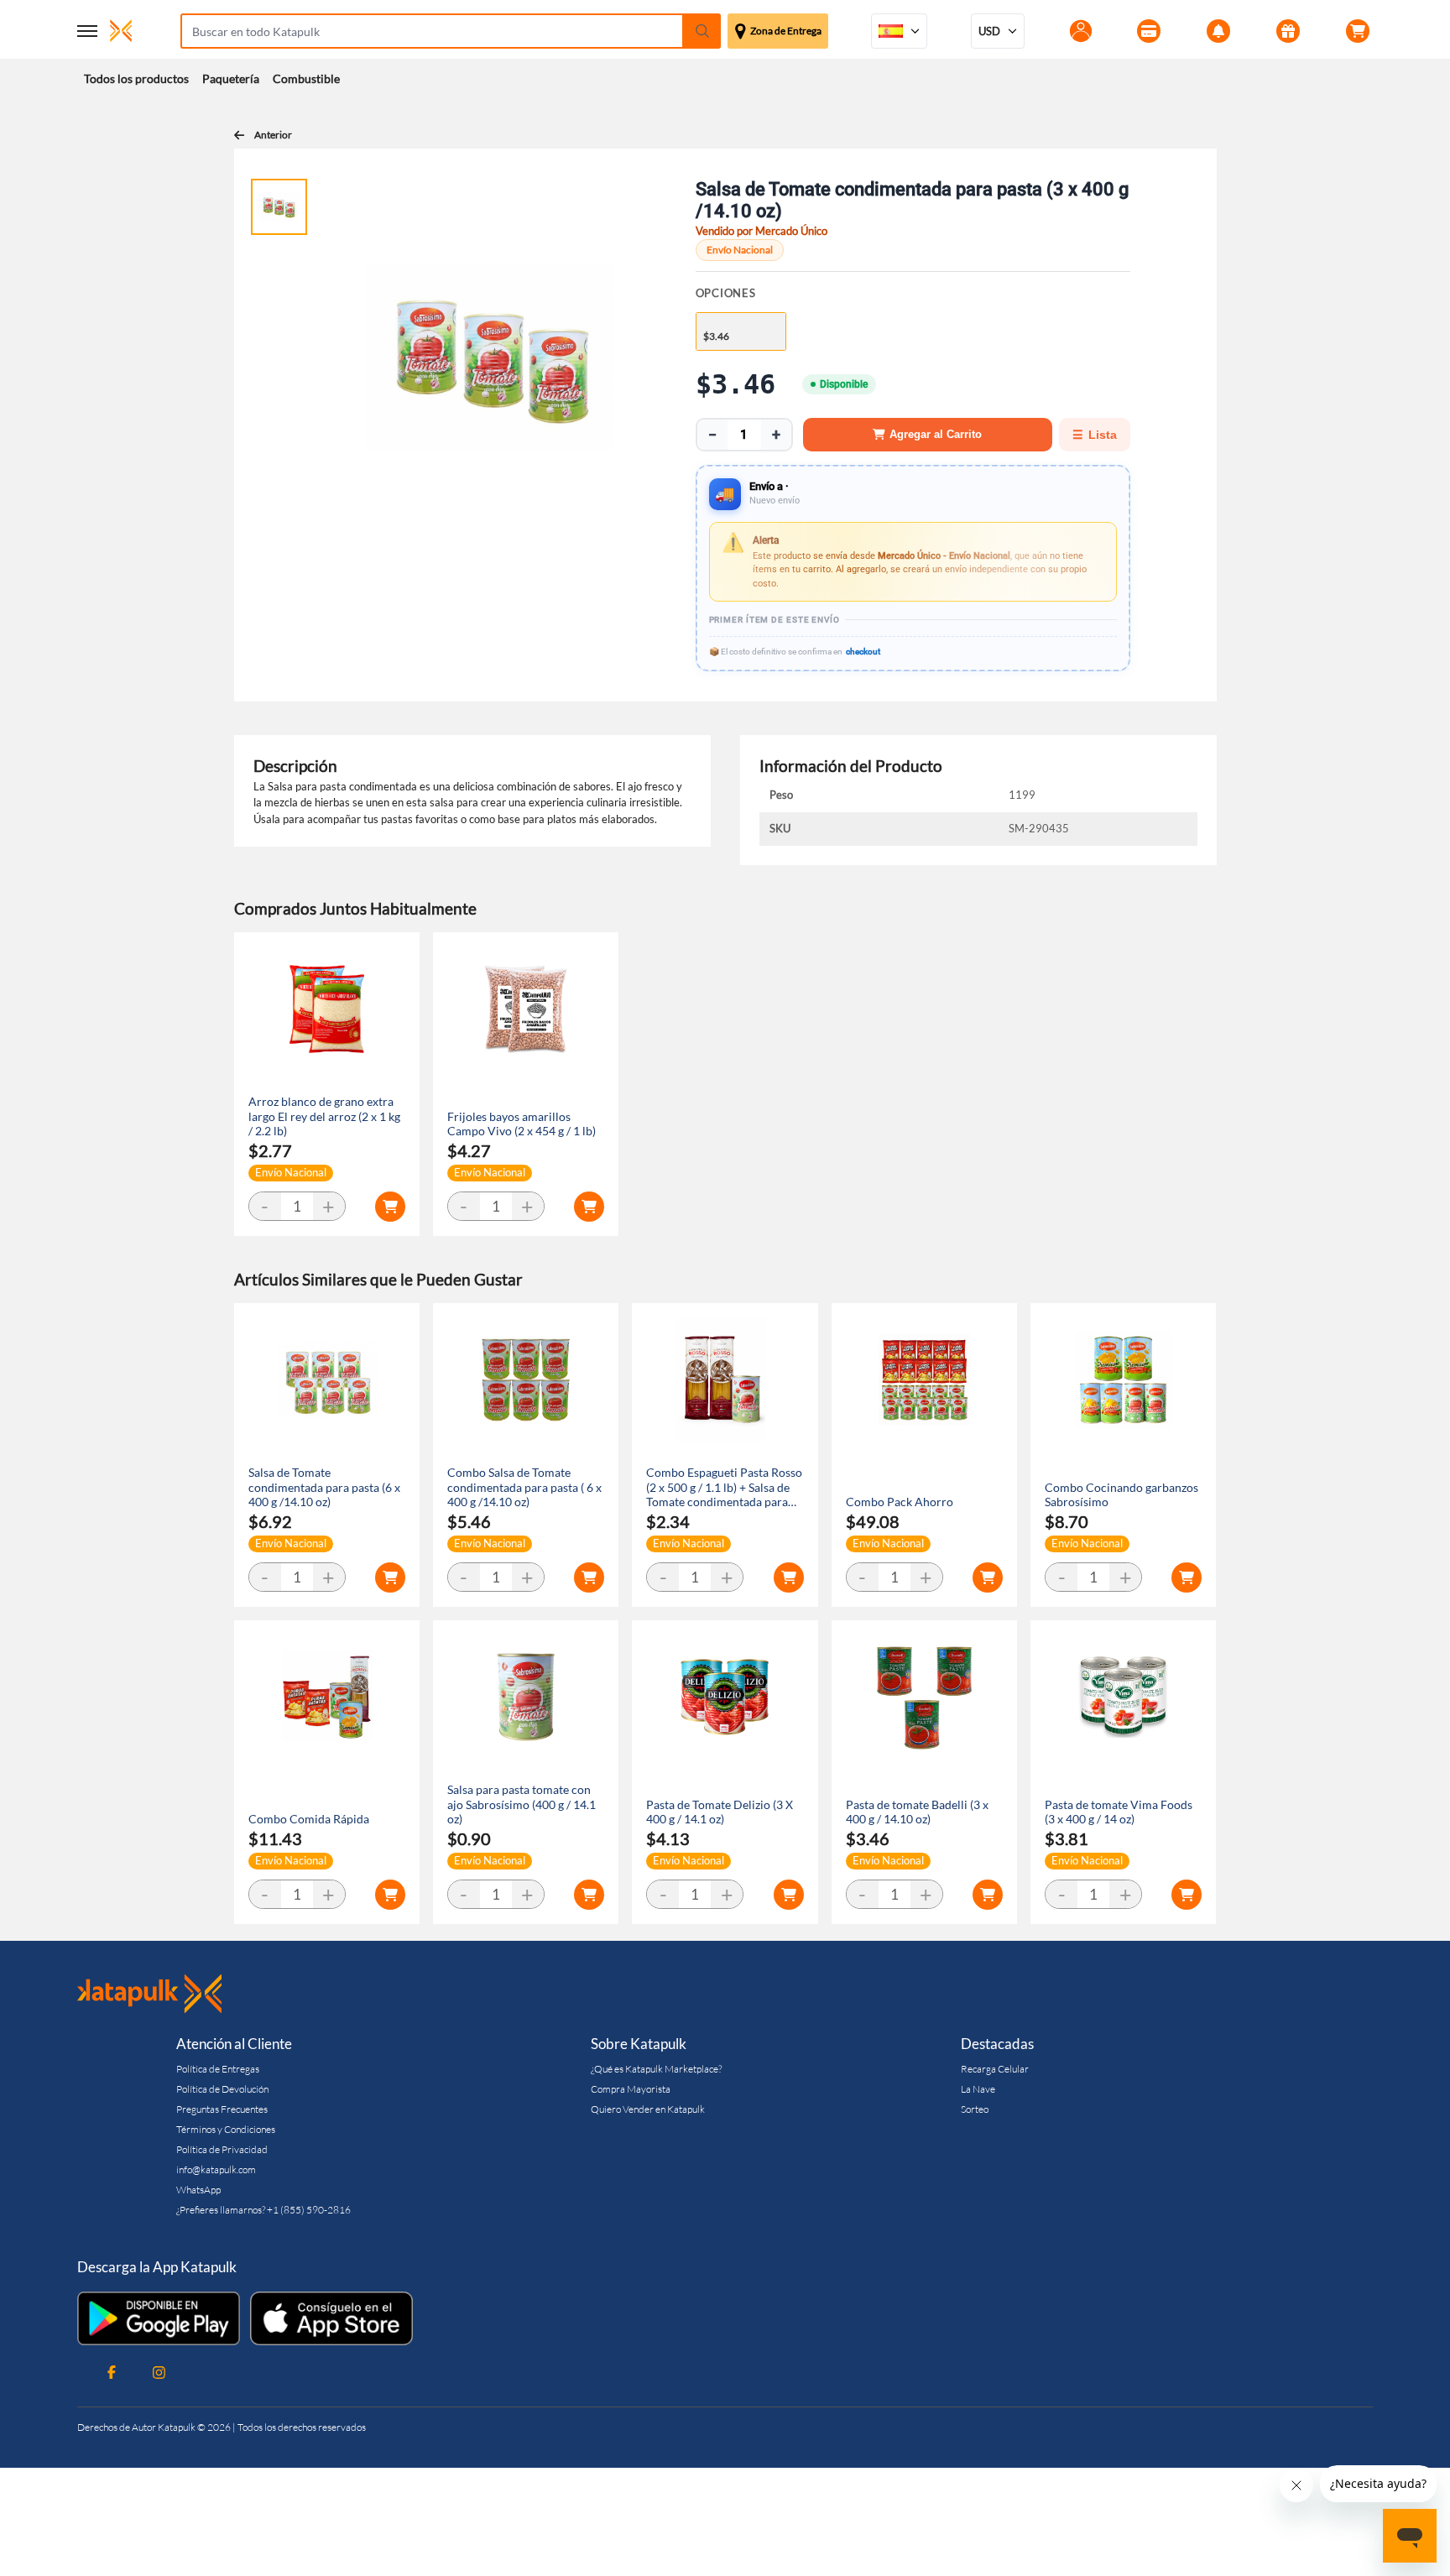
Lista (1095, 435)
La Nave (978, 2089)
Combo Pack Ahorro (900, 1502)
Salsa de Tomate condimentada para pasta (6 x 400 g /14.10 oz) (324, 1487)
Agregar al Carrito (936, 434)
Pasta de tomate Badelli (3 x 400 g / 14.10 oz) (917, 1812)
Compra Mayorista (631, 2089)
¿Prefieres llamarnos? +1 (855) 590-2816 (263, 2210)
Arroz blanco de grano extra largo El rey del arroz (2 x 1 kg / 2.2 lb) (324, 1116)
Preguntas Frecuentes (222, 2109)
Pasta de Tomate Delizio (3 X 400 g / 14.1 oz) (720, 1812)
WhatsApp (198, 2190)
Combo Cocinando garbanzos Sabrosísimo (1121, 1495)
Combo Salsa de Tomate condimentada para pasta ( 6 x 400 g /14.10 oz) (524, 1487)
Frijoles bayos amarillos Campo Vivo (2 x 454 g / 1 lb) (522, 1124)
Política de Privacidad (222, 2149)
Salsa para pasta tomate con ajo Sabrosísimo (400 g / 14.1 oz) (522, 1804)
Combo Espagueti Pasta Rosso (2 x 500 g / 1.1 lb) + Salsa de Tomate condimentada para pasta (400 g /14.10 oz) (724, 1487)
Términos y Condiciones (226, 2129)
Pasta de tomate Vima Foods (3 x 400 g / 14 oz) (1119, 1812)
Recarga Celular (995, 2069)
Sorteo (975, 2109)
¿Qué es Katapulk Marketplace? (656, 2069)
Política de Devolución (222, 2089)
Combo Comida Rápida (309, 1819)
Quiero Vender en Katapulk (648, 2109)
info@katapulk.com (216, 2169)
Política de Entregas (218, 2069)
